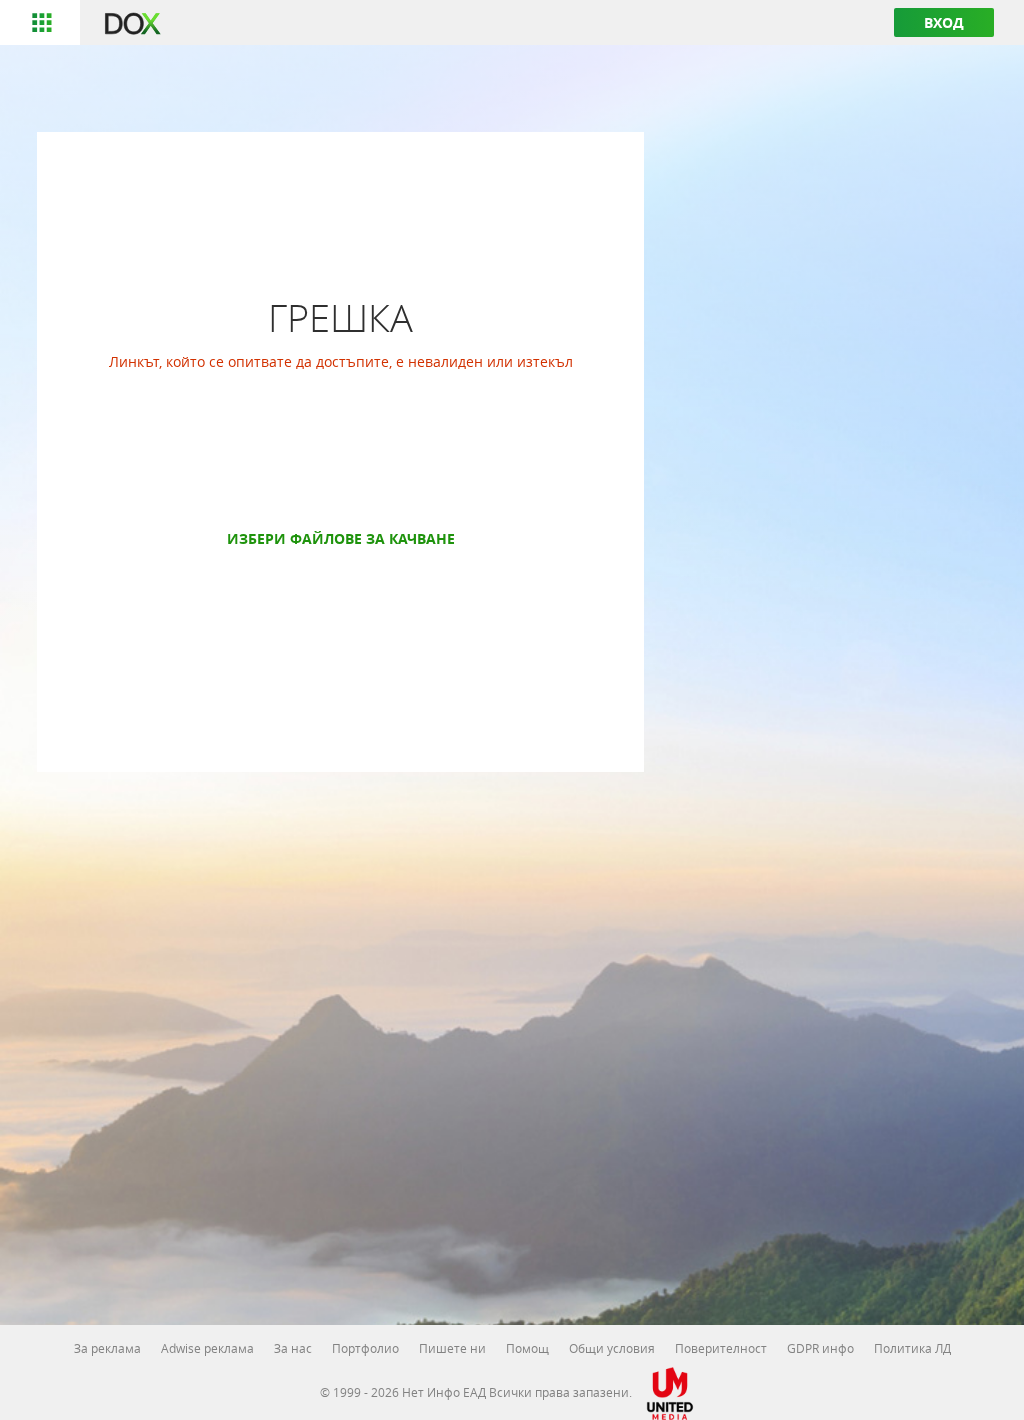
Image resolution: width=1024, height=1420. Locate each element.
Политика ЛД (912, 1348)
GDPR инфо (820, 1348)
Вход (944, 22)
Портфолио (365, 1348)
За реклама (107, 1348)
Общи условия (612, 1348)
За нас (293, 1348)
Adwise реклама (207, 1348)
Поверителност (721, 1348)
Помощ (527, 1348)
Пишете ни (452, 1348)
